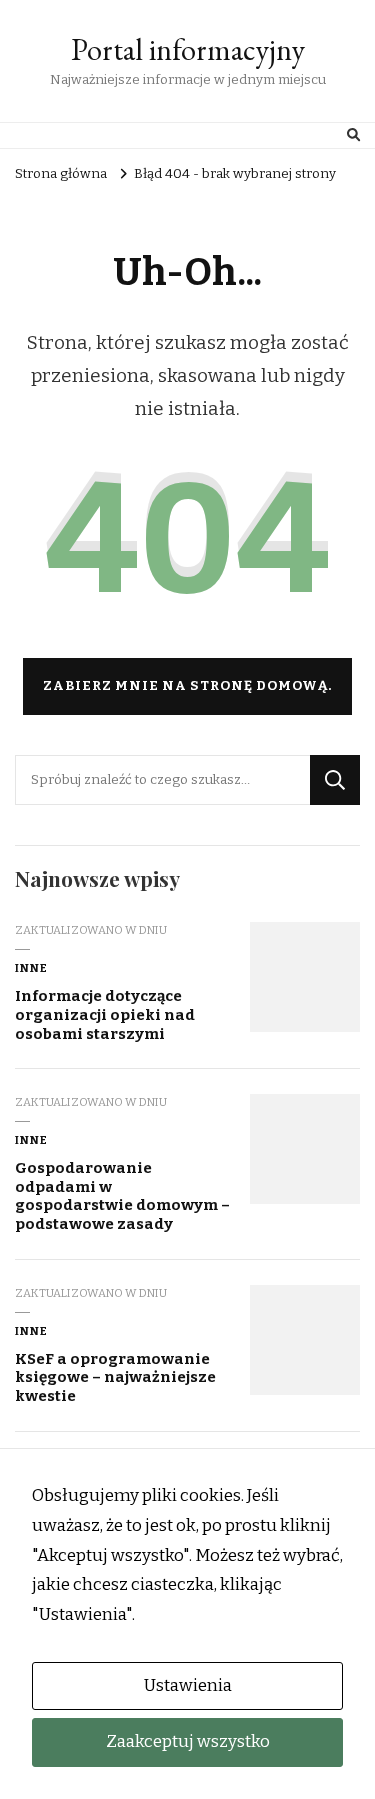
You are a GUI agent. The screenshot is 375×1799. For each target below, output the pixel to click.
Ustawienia (188, 1685)
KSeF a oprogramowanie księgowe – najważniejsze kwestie (115, 1377)
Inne (31, 968)
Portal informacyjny (188, 49)
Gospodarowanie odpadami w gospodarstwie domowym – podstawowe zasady (122, 1196)
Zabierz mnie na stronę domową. (187, 686)
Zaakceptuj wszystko (188, 1741)
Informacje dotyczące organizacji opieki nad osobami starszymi (105, 1014)
